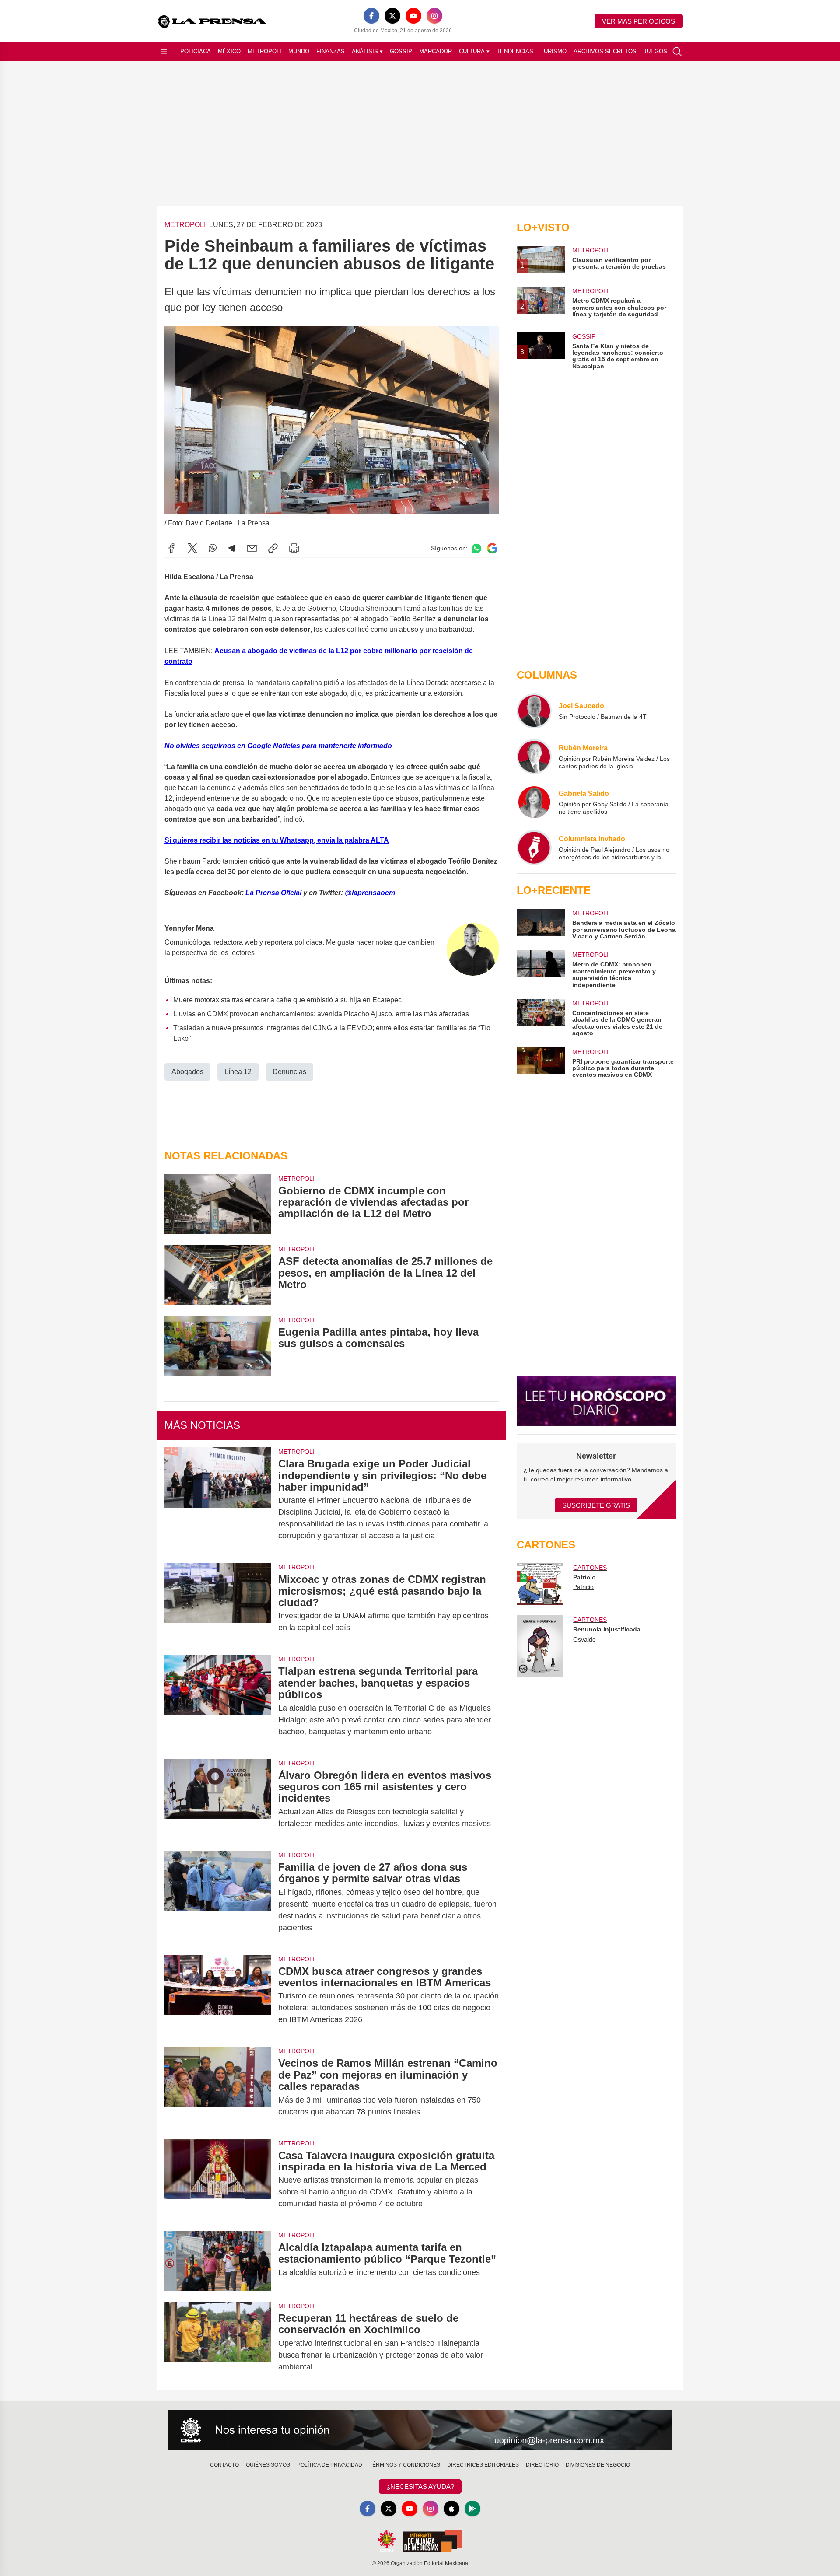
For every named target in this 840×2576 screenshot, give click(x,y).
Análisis (367, 51)
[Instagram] (434, 16)
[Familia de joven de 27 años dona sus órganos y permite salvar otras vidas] (218, 1897)
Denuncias (289, 1072)
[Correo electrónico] (252, 548)
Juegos (655, 51)
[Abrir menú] (164, 52)
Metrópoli (264, 51)
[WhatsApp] (213, 548)
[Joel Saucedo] (534, 711)
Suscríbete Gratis (596, 1505)
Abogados (187, 1072)
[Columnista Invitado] (534, 847)
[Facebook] (371, 16)
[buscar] (677, 52)
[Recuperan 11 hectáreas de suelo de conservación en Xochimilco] (218, 2343)
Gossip (401, 51)
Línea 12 (238, 1072)
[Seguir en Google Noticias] (492, 548)
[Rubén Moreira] (534, 756)
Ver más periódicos (639, 21)
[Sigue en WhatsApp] (476, 548)
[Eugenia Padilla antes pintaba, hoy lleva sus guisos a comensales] (218, 1346)
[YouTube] (413, 16)
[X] (392, 16)
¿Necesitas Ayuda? (420, 2487)
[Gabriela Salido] (534, 802)
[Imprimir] (294, 548)
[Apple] (451, 2509)
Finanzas (331, 51)
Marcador (436, 51)
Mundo (299, 51)
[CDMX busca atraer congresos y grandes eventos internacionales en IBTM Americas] (218, 1996)
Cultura (474, 51)
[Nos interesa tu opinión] (420, 2430)
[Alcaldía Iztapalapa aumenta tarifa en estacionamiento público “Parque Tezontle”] (218, 2261)
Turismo (553, 51)
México (229, 51)
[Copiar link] (273, 548)
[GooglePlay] (472, 2509)
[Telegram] (232, 548)
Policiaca (196, 51)
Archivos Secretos (605, 51)
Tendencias (515, 51)
